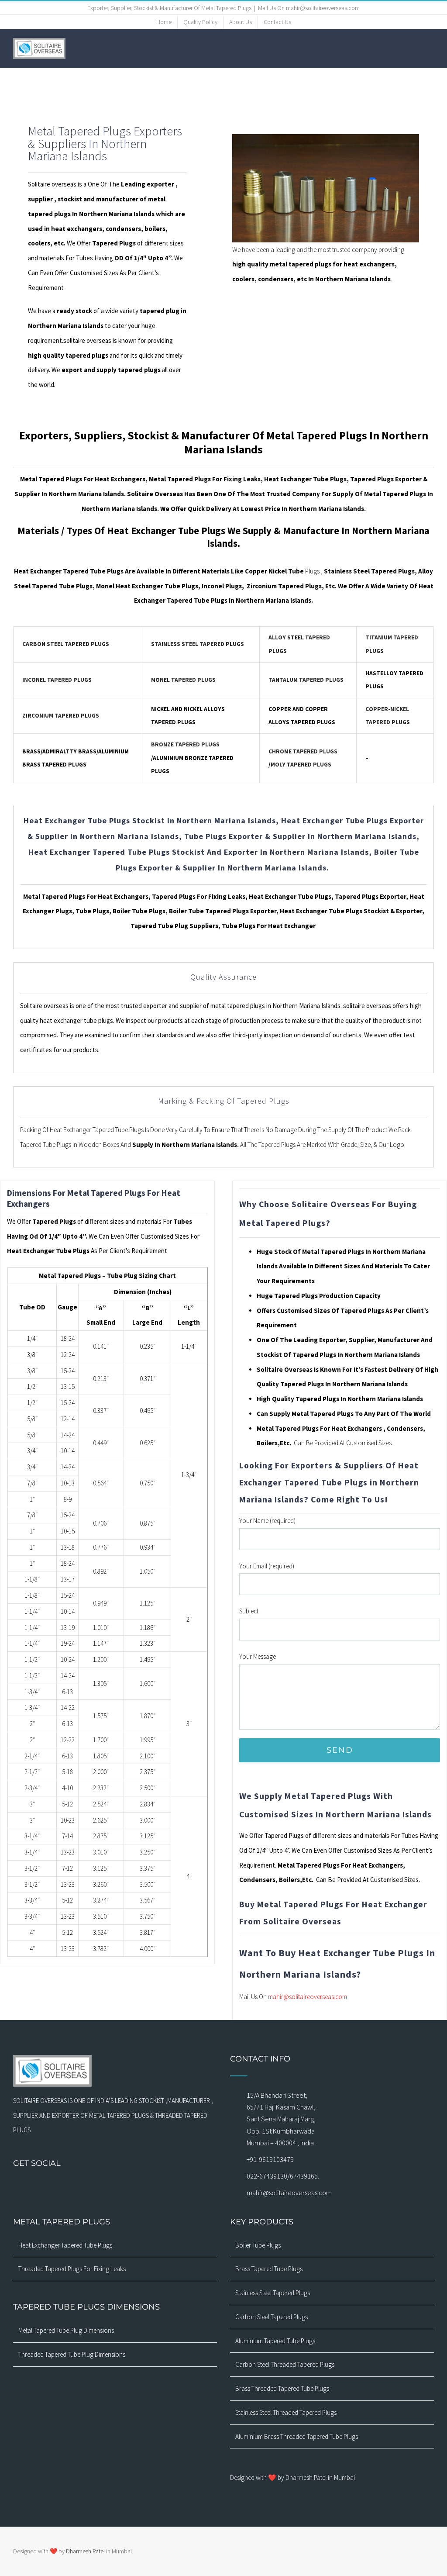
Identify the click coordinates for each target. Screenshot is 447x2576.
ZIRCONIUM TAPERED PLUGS (61, 716)
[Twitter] (104, 2187)
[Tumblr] (138, 2187)
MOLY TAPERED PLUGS (301, 765)
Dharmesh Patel (86, 2551)
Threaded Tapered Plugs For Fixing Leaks (72, 2269)
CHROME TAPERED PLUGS (303, 751)
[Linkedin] (149, 2187)
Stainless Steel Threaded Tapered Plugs (286, 2412)
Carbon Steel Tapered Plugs (272, 2317)
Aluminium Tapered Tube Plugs (275, 2341)
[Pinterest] (127, 2187)
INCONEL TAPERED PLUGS (57, 680)
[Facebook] (70, 2187)
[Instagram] (81, 2187)
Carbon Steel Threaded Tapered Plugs (285, 2364)
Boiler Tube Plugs (258, 2245)
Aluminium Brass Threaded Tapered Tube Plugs (297, 2436)
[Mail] (93, 2187)
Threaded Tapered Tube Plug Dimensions (72, 2354)
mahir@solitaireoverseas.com (308, 1997)
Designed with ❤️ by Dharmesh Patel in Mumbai (292, 2478)
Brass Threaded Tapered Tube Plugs (282, 2388)
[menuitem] (164, 22)
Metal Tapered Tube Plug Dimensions (66, 2330)
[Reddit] (161, 2187)
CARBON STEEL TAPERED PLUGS (66, 644)
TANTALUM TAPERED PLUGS (306, 680)
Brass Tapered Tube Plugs (269, 2269)
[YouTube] (115, 2187)
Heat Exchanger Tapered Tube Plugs (65, 2245)
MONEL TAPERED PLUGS (183, 680)
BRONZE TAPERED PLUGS (185, 744)
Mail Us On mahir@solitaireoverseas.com (309, 8)
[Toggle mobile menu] (430, 48)
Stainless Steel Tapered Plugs (273, 2293)
